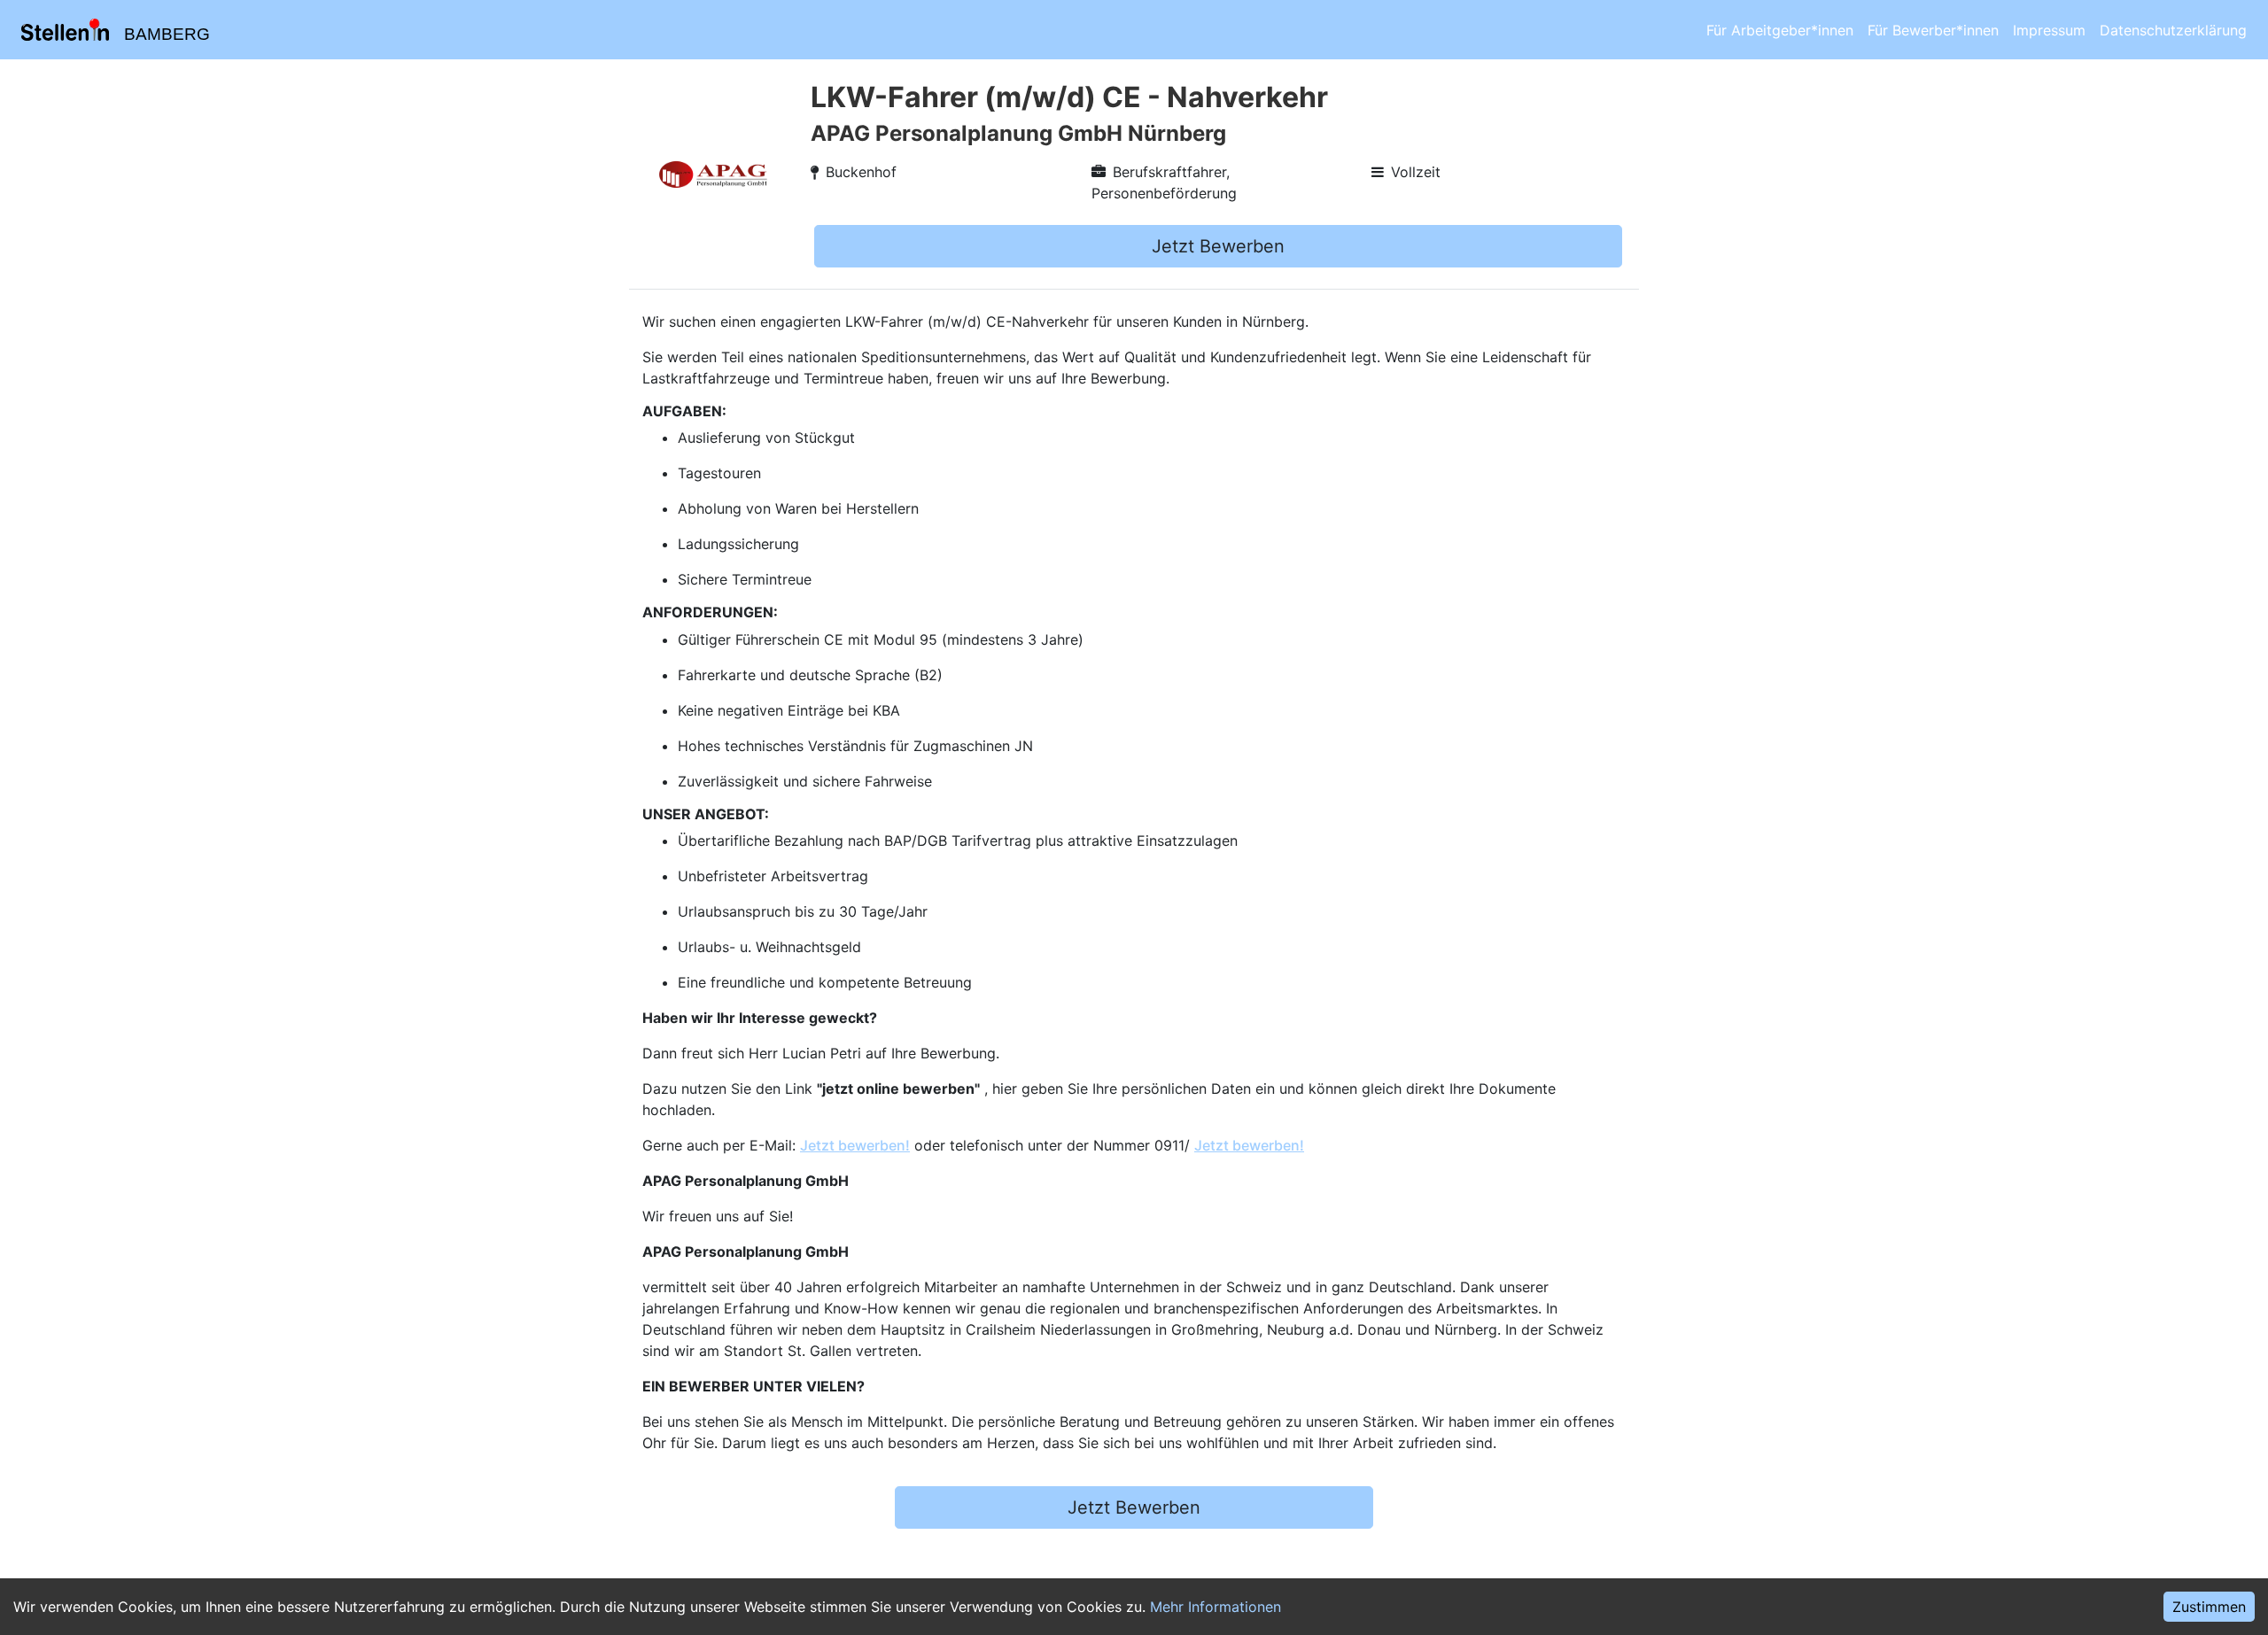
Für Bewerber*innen (1933, 30)
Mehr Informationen (1216, 1607)
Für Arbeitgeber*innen (1780, 30)
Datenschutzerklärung (2173, 30)
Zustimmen (2209, 1607)
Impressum (2049, 30)
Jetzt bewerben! (855, 1145)
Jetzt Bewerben (1218, 246)
